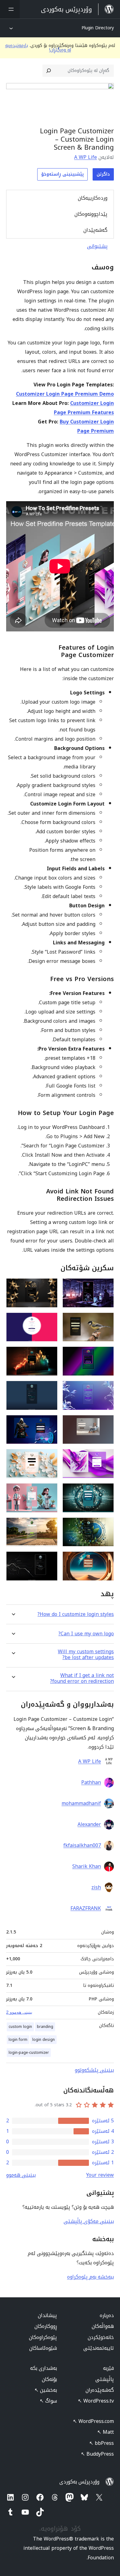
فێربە (108, 2368)
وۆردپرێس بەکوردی (79, 2482)
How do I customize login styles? (76, 1614)
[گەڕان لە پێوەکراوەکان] (49, 71)
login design (44, 2040)
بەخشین (46, 2390)
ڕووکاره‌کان (46, 2326)
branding (45, 2027)
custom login (20, 2027)
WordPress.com (93, 2421)
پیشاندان (47, 2315)
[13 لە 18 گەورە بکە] (106, 1492)
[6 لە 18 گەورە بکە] (49, 1355)
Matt (106, 2432)
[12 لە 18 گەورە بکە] (49, 1457)
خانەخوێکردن (101, 2337)
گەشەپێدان (95, 230)
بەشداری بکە (44, 2368)
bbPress (102, 2443)
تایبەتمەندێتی (99, 2348)
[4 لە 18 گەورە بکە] (49, 1321)
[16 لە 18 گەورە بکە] (49, 1526)
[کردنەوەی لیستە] (10, 9)
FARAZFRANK (86, 1908)
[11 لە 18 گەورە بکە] (106, 1457)
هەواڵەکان (103, 2326)
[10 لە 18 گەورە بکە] (49, 1423)
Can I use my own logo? (86, 1634)
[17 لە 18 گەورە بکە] (106, 1560)
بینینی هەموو (21, 2175)
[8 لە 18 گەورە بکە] (49, 1389)
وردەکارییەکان (93, 198)
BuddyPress (97, 2454)
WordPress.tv (96, 2401)
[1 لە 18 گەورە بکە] (106, 1287)
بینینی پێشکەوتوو (94, 2070)
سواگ (48, 2401)
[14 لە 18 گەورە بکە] (49, 1492)
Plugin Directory (98, 28)
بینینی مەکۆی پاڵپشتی (89, 2221)
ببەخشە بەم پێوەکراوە (90, 2277)
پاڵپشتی (105, 2379)
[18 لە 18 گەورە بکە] (49, 1560)
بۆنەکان (49, 2379)
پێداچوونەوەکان (91, 214)
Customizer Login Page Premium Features (84, 408)
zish (96, 1887)
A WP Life (86, 157)
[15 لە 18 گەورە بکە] (106, 1526)
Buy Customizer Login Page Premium (87, 426)
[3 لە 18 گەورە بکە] (106, 1321)
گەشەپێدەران (100, 2390)
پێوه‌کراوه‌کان (43, 2337)
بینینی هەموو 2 (19, 2012)
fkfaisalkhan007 (82, 1846)
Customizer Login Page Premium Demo (65, 394)
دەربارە (107, 2315)
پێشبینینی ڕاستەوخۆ (62, 174)
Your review (100, 2175)
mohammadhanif (81, 1804)
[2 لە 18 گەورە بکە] (49, 1287)
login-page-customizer (29, 2053)
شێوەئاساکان (43, 2348)
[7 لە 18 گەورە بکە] (106, 1389)
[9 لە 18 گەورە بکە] (106, 1423)
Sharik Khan (87, 1866)
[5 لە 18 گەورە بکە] (106, 1355)
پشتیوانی (97, 246)
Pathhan (91, 1783)
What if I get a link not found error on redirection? (82, 1678)
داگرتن (103, 174)
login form (18, 2040)
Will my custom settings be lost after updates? (86, 1654)
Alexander (89, 1825)
